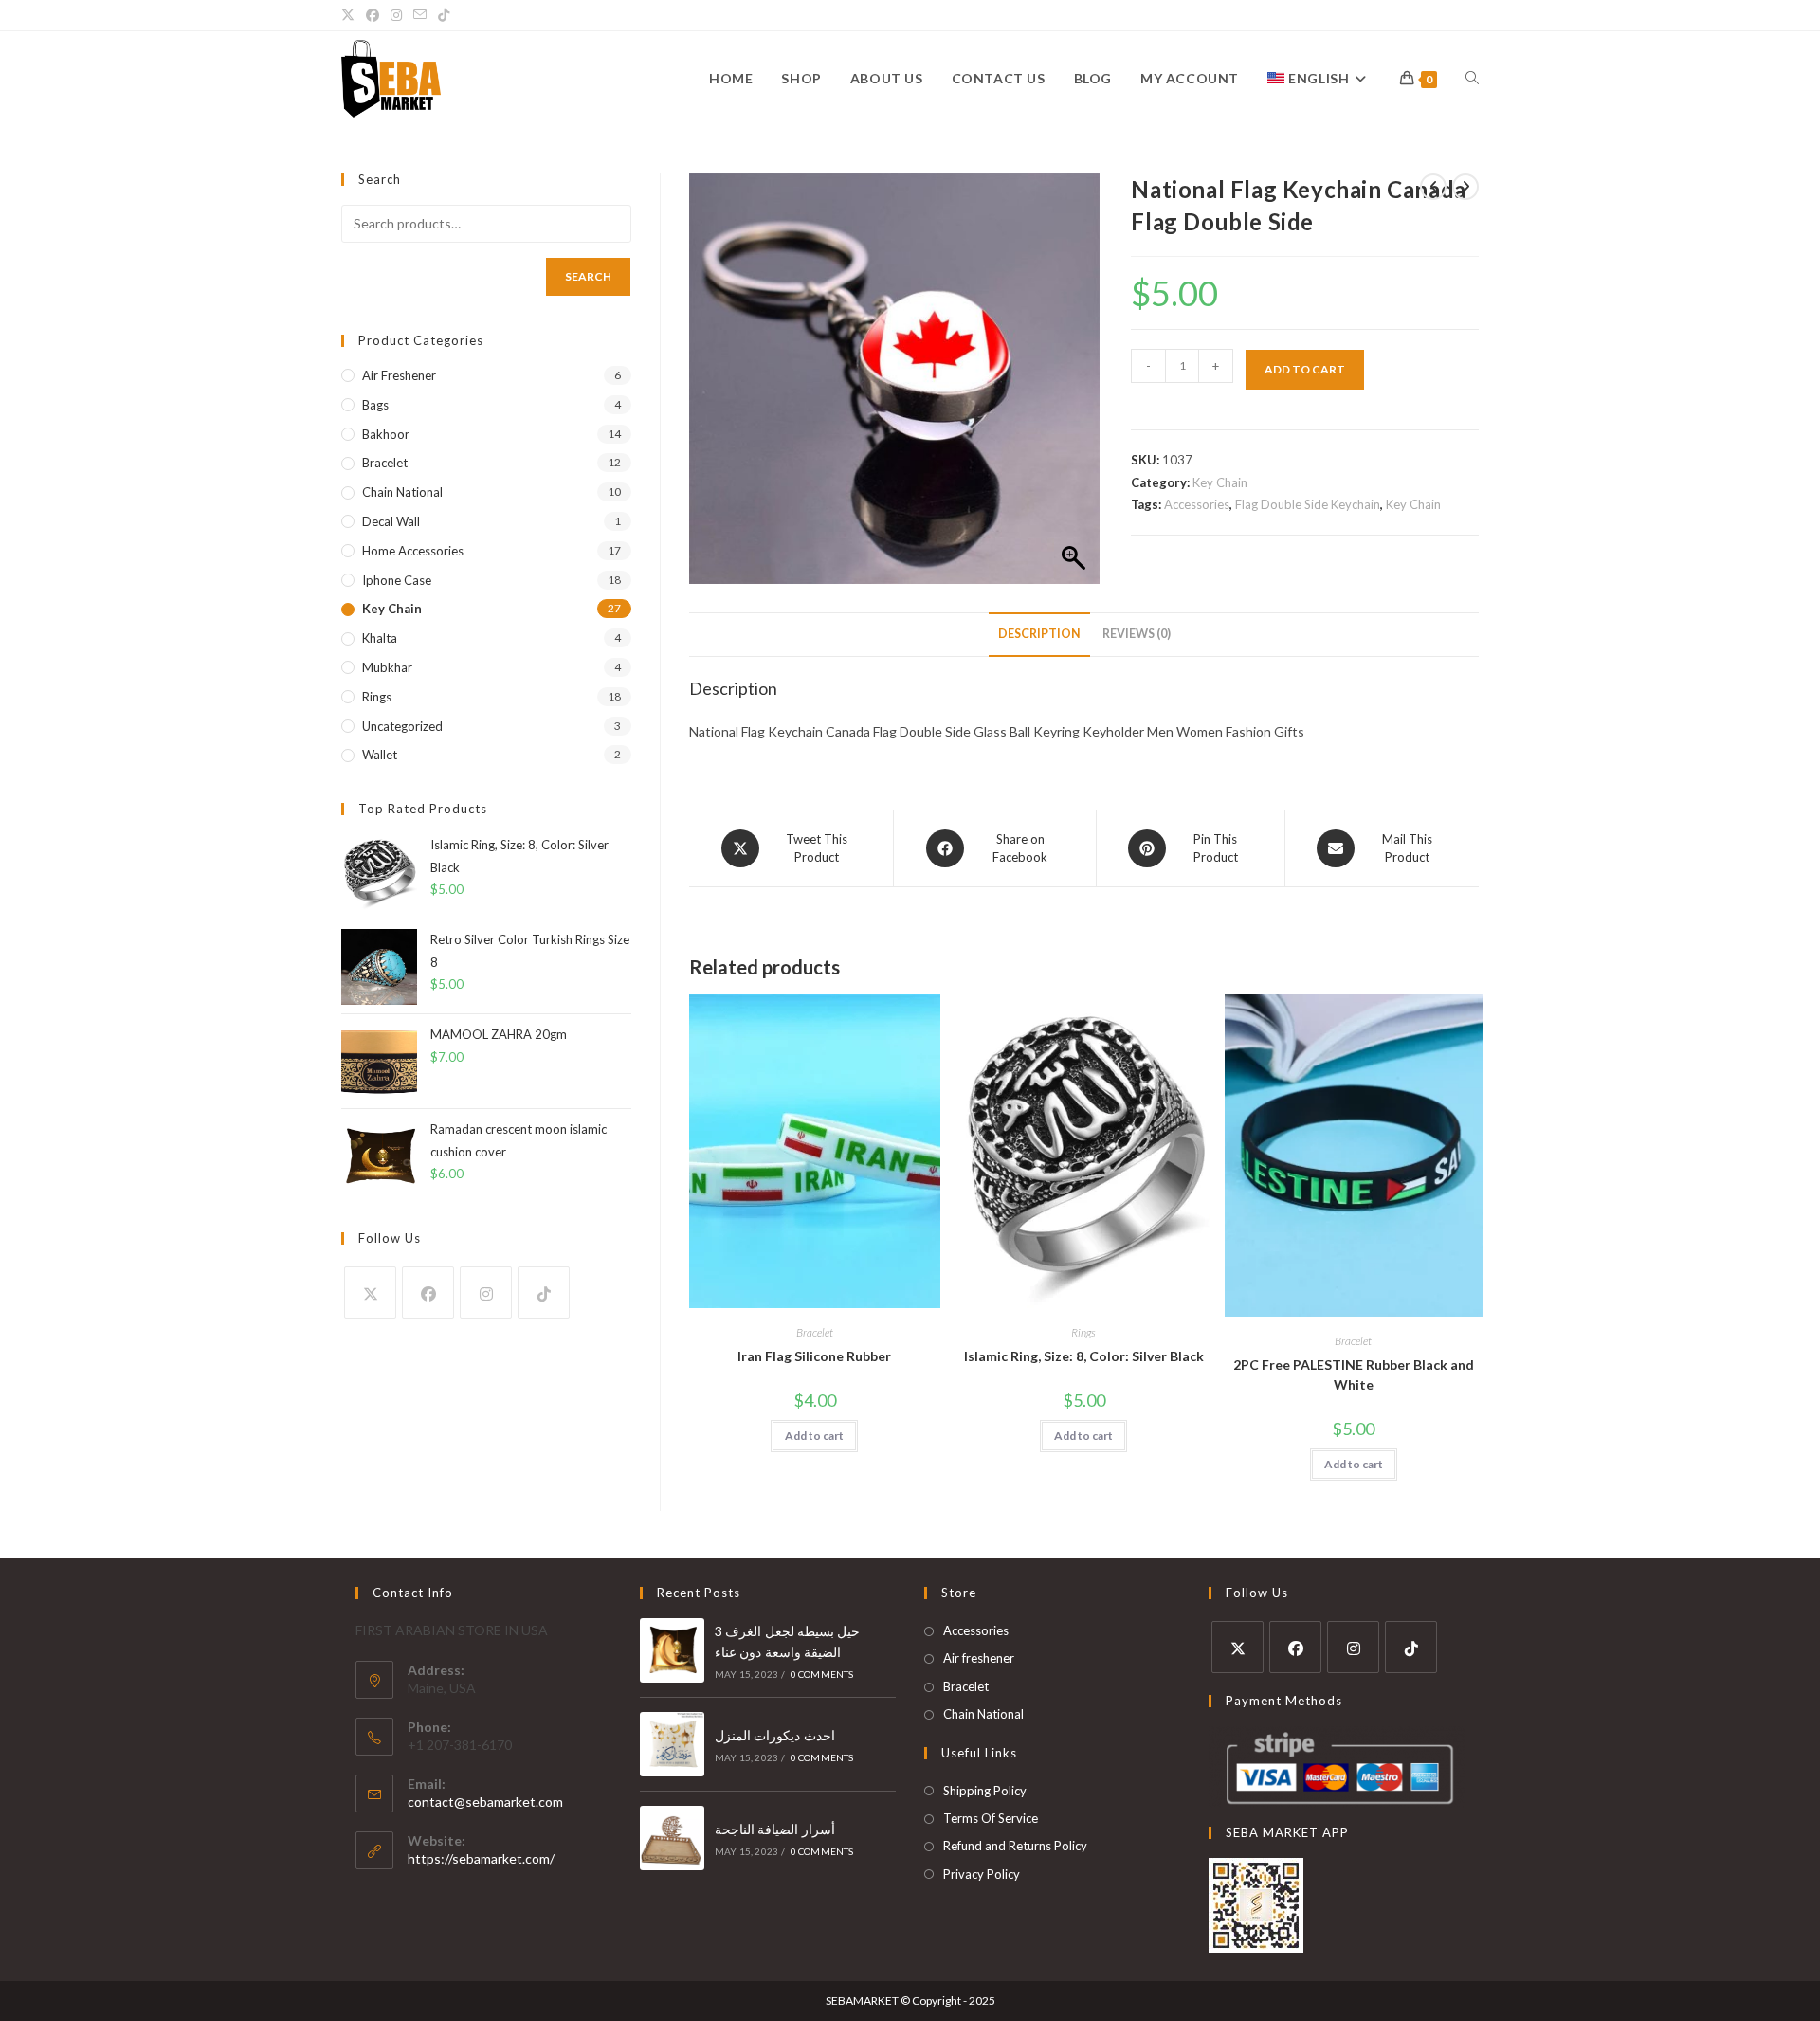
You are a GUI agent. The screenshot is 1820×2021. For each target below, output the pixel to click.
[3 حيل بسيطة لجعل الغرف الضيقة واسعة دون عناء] (672, 1650)
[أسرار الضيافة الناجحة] (672, 1838)
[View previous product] (1433, 187)
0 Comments (822, 1674)
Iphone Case (397, 580)
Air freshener (399, 375)
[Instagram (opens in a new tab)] (396, 15)
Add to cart (1305, 369)
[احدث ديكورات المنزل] (672, 1744)
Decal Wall (391, 521)
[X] (370, 1293)
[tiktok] (544, 1293)
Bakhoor (386, 434)
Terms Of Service (991, 1818)
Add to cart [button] (814, 1436)
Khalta (380, 638)
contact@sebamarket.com (485, 1802)
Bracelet (815, 1332)
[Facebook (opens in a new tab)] (373, 15)
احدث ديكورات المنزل (775, 1735)
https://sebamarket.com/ (481, 1858)
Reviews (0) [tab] (1137, 634)
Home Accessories (413, 551)
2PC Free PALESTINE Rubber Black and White (1354, 1375)
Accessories (1197, 504)
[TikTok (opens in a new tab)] (444, 15)
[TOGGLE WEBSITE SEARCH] (1472, 79)
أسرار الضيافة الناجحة (775, 1829)
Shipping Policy (985, 1791)
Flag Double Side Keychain (1308, 504)
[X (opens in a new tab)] (351, 15)
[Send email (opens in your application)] (420, 15)
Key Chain (1220, 482)
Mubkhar (387, 667)
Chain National (402, 492)
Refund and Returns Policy (1015, 1846)
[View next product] (1465, 187)
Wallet (380, 755)
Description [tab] (1039, 634)
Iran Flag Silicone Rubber (814, 1356)
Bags (375, 405)
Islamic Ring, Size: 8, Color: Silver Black (1084, 1356)
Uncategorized (402, 726)
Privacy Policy (982, 1874)
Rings (1083, 1332)
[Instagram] (486, 1293)
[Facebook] (428, 1293)
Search (588, 276)
